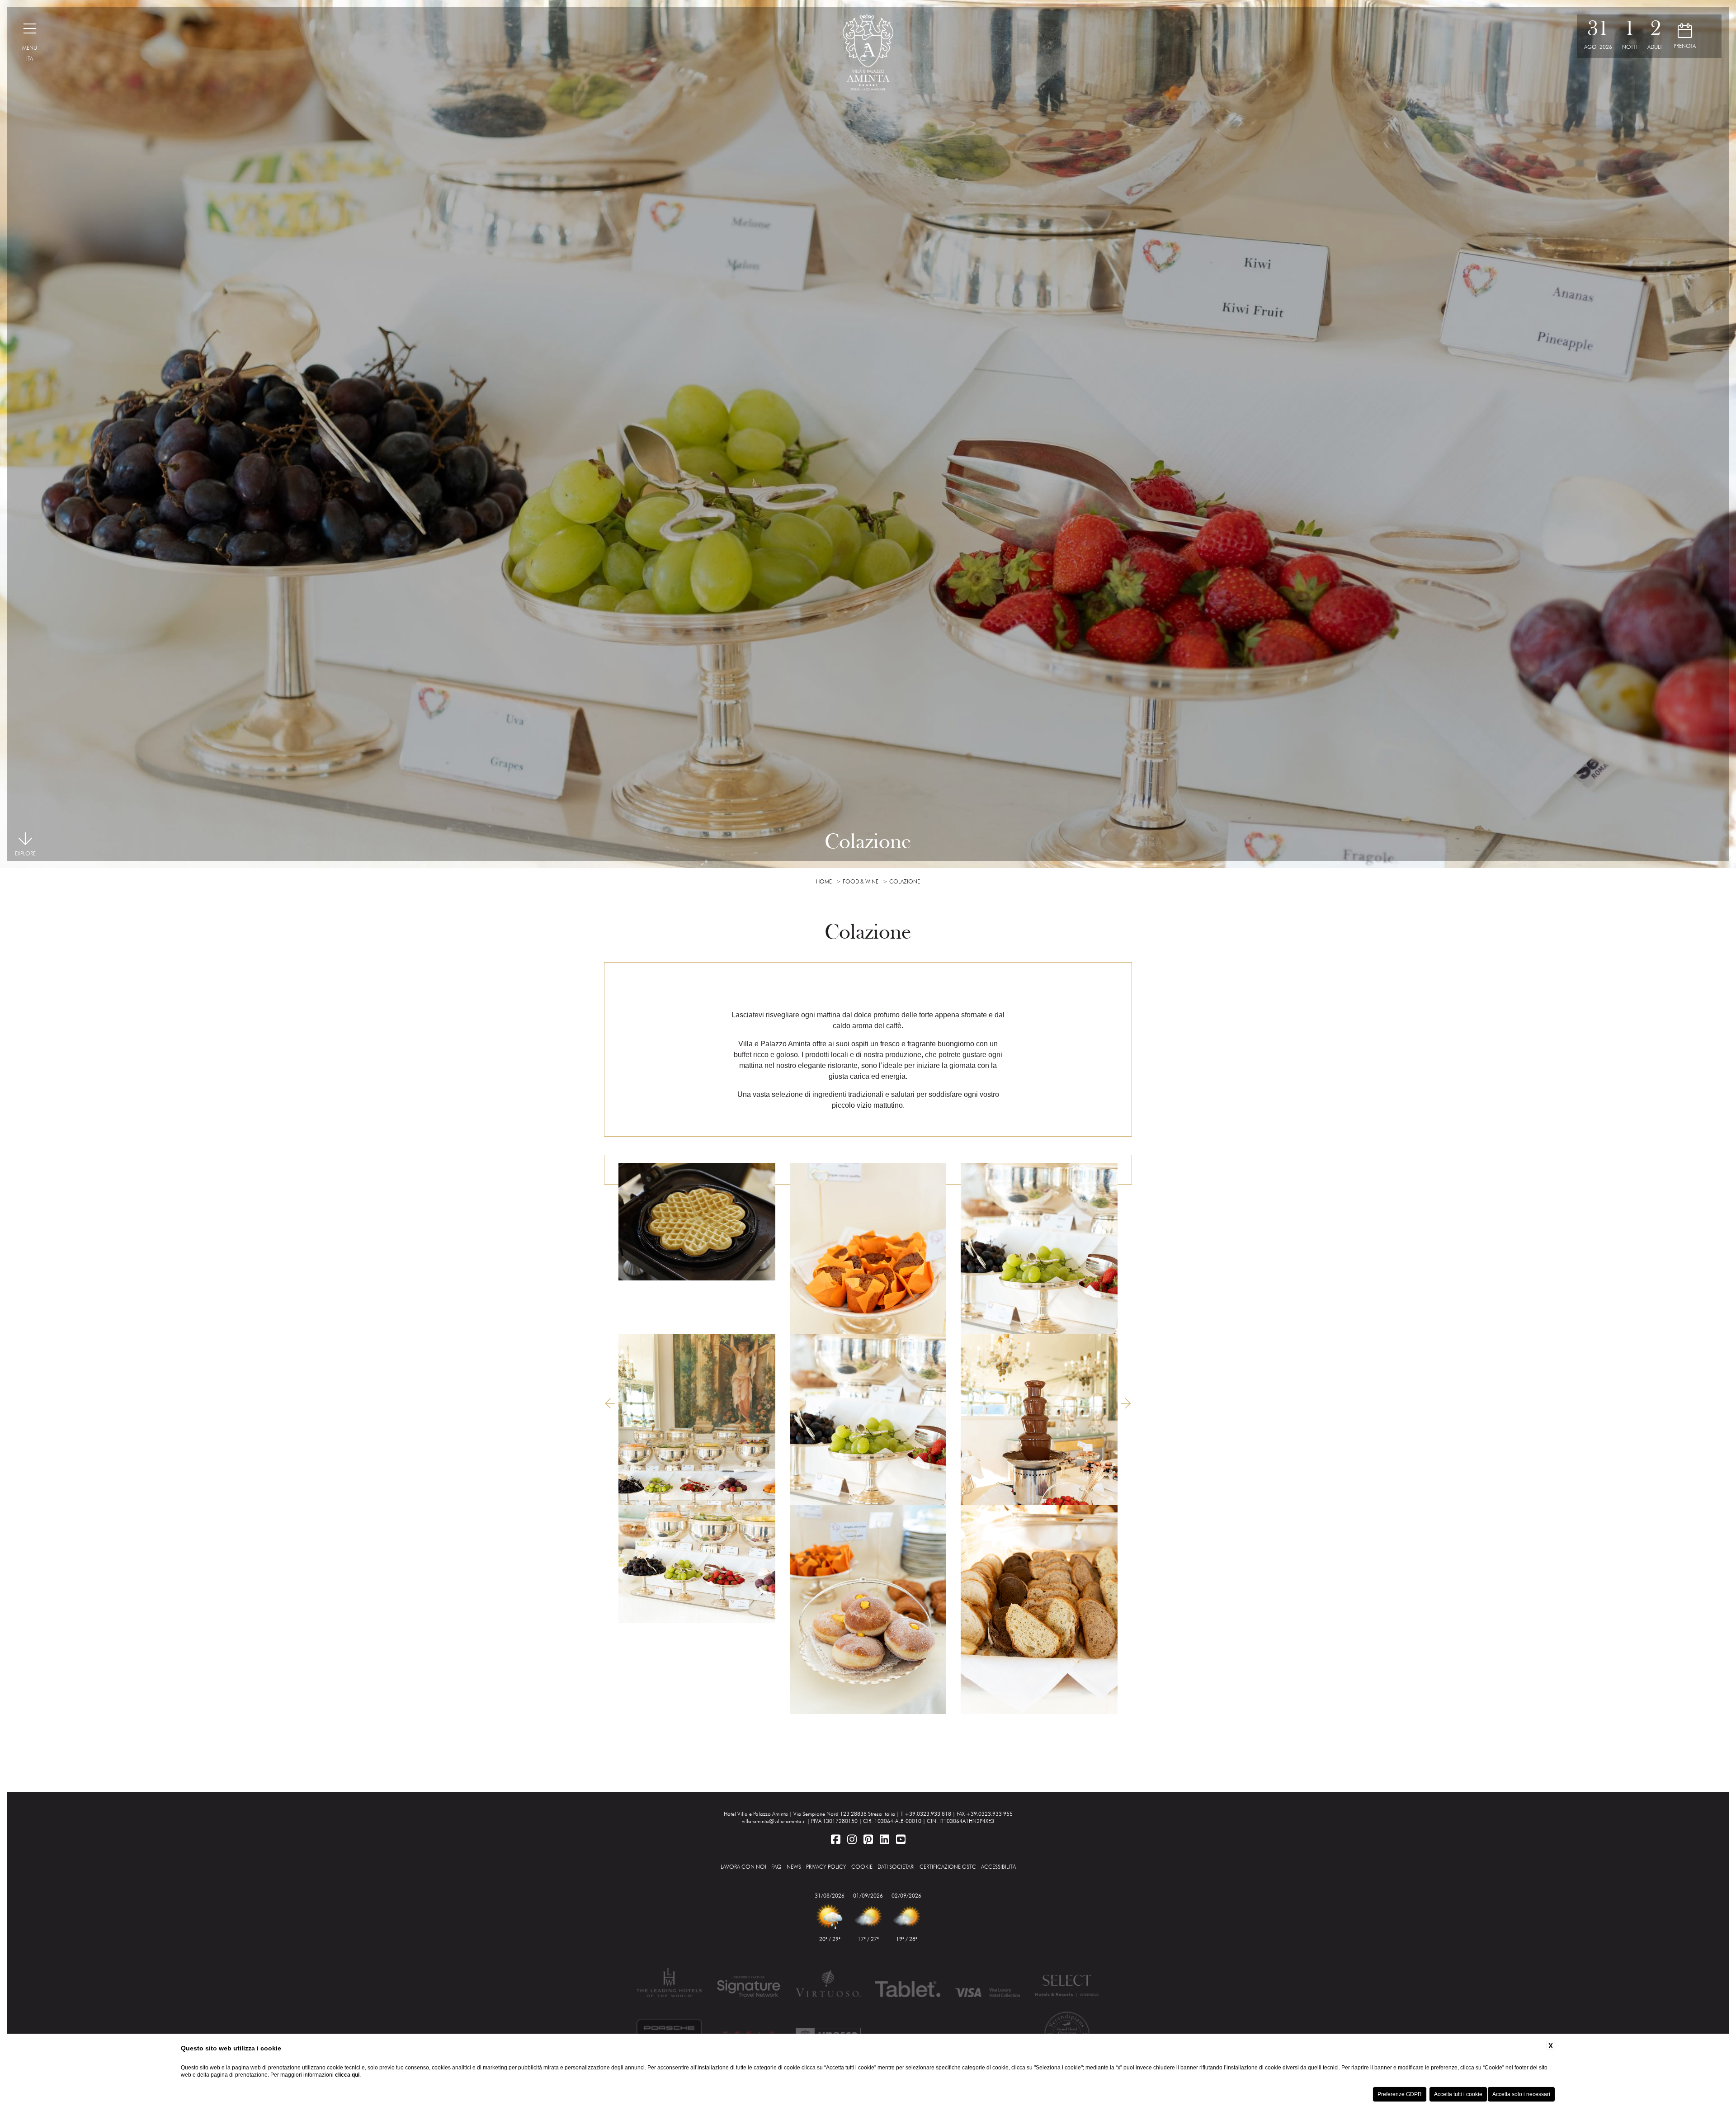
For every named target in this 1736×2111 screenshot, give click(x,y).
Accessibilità (998, 1867)
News (794, 1867)
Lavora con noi (743, 1867)
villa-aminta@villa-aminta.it (774, 1821)
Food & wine (861, 881)
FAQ (776, 1867)
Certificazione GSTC (948, 1867)
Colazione (905, 881)
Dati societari (896, 1867)
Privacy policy (826, 1867)
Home (824, 881)
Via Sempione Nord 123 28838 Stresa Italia (844, 1814)
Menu (30, 48)
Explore (25, 853)
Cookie (862, 1867)
